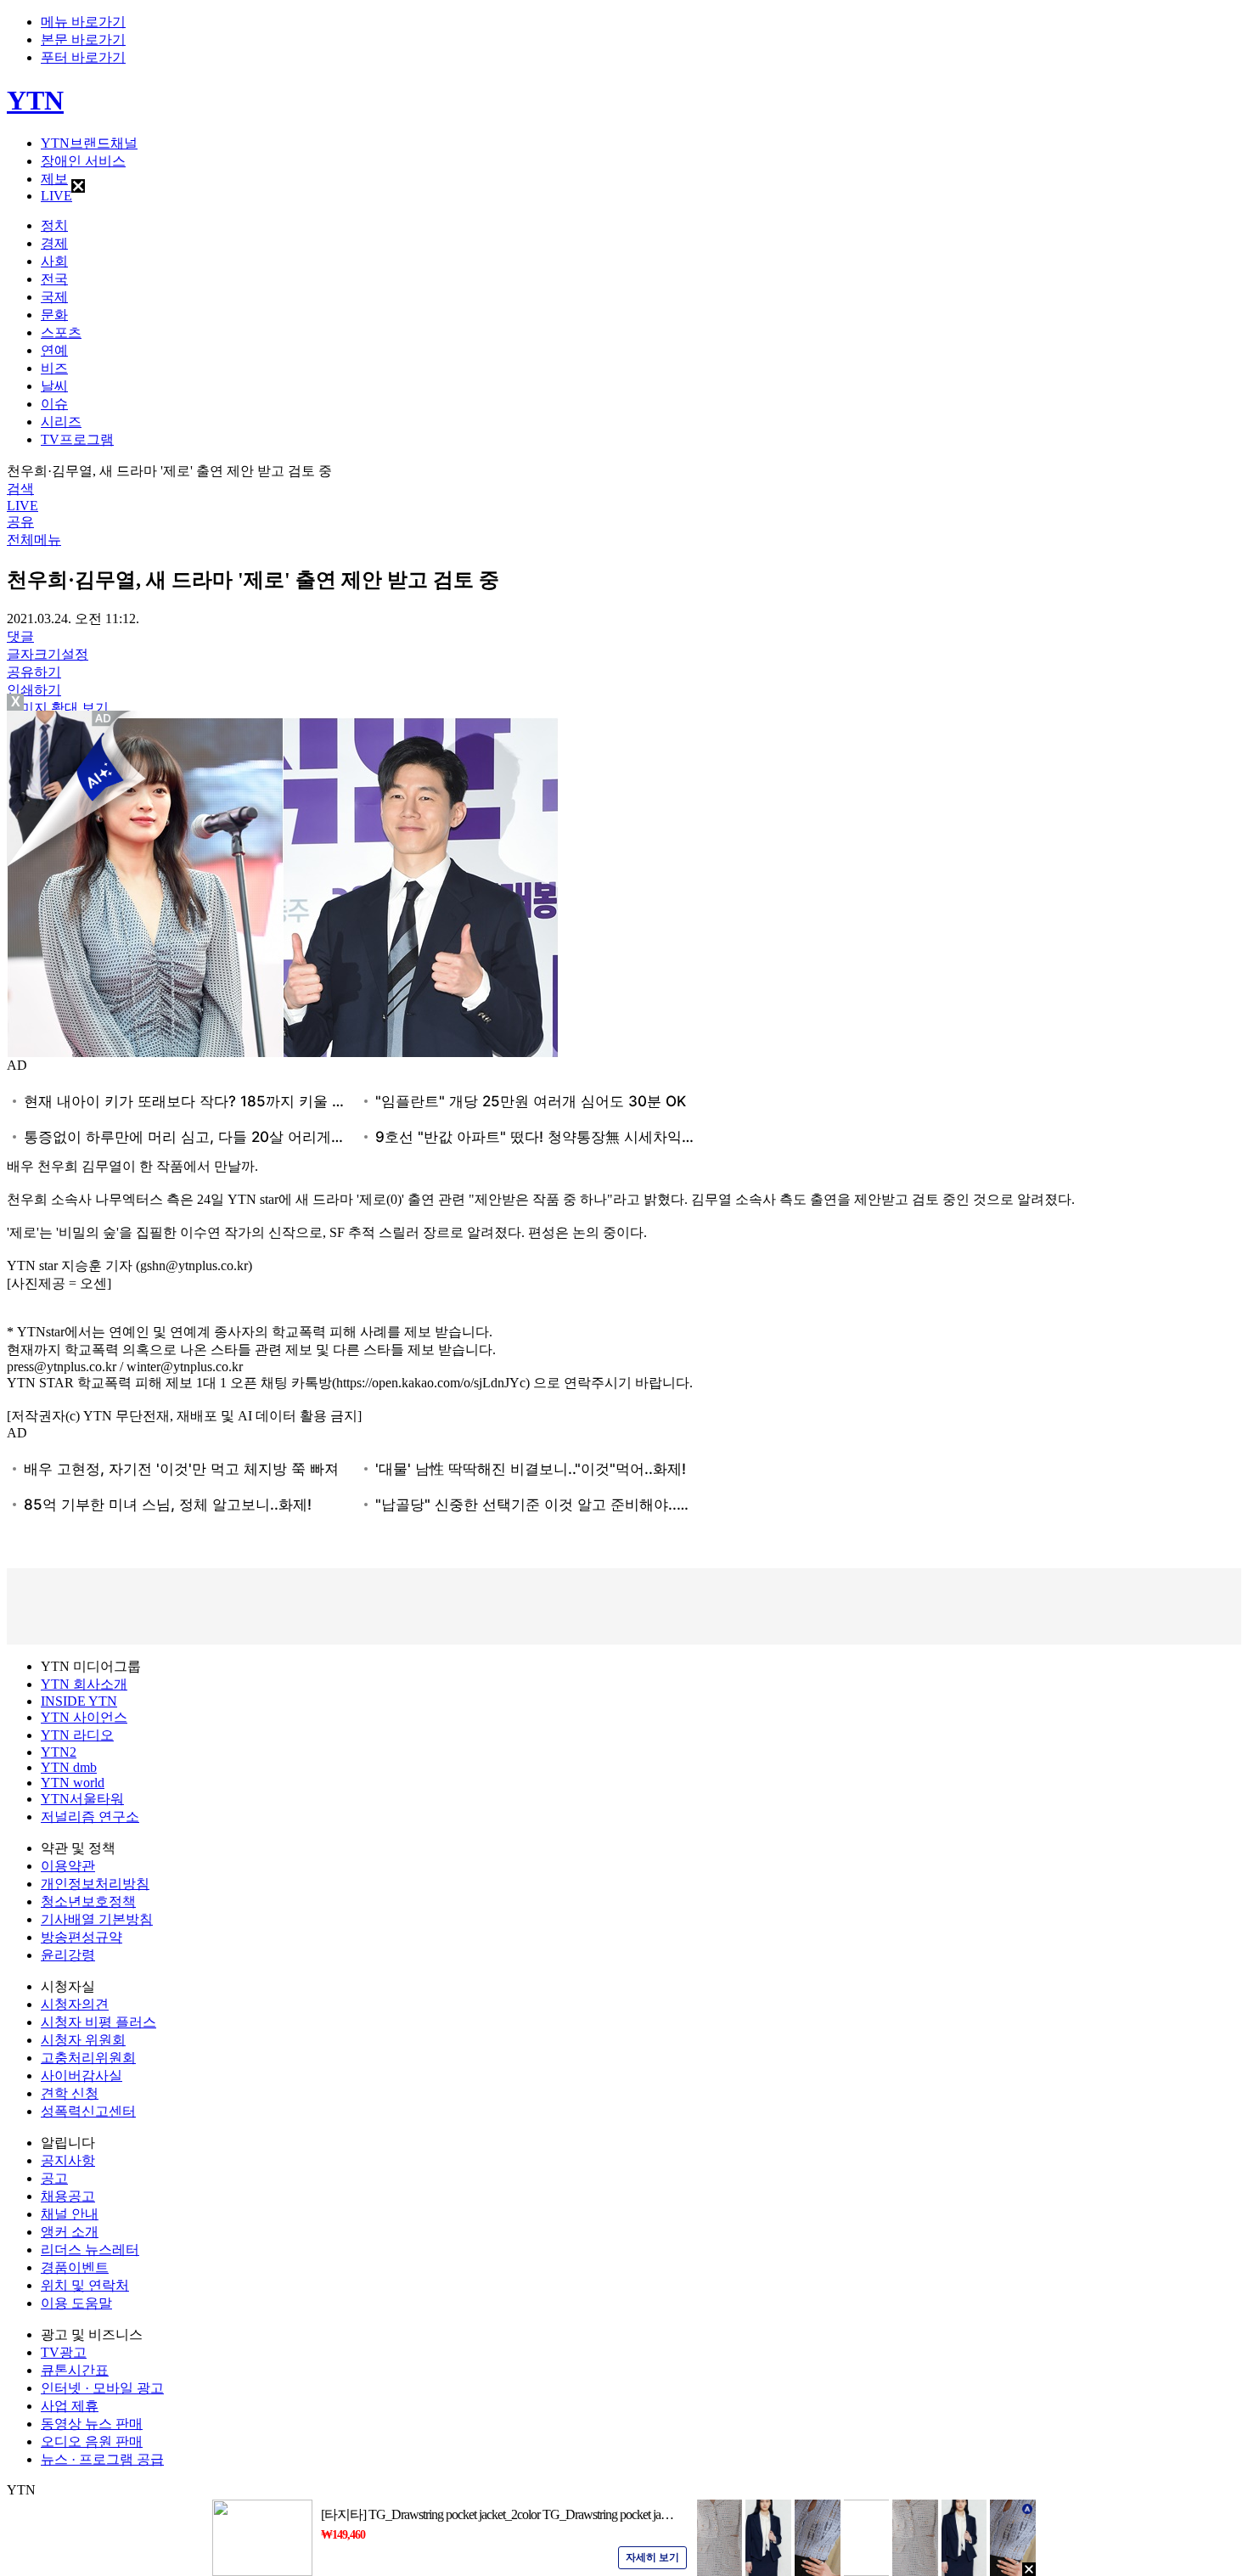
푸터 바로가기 (83, 57)
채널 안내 (70, 2214)
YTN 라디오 (77, 1735)
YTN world (73, 1783)
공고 (54, 2178)
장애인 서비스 (83, 161)
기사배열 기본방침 (97, 1919)
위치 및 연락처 (85, 2285)
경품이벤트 (75, 2267)
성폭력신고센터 (88, 2111)
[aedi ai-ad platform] (104, 718)
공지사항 (68, 2160)
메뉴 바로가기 (83, 22)
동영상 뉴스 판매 (92, 2424)
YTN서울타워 (82, 1799)
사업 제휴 (70, 2406)
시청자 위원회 (83, 2040)
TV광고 (64, 2352)
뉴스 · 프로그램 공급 (102, 2459)
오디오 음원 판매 (92, 2441)
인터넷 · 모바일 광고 (102, 2388)
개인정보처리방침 (95, 1884)
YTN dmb (69, 1767)
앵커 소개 (70, 2232)
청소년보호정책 (88, 1901)
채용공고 (68, 2196)
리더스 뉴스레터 (90, 2250)
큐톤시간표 (75, 2370)
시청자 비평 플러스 (98, 2022)
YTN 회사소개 (84, 1684)
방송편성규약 (82, 1937)
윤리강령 (68, 1955)
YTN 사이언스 (84, 1717)
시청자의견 (75, 2004)
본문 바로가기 (83, 39)
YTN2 (59, 1752)
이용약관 (68, 1866)
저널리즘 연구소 (90, 1817)
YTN (35, 100)
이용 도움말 (76, 2303)
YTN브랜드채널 (89, 143)
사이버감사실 (82, 2075)
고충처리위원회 (88, 2058)
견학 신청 (70, 2093)
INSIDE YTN (79, 1701)
